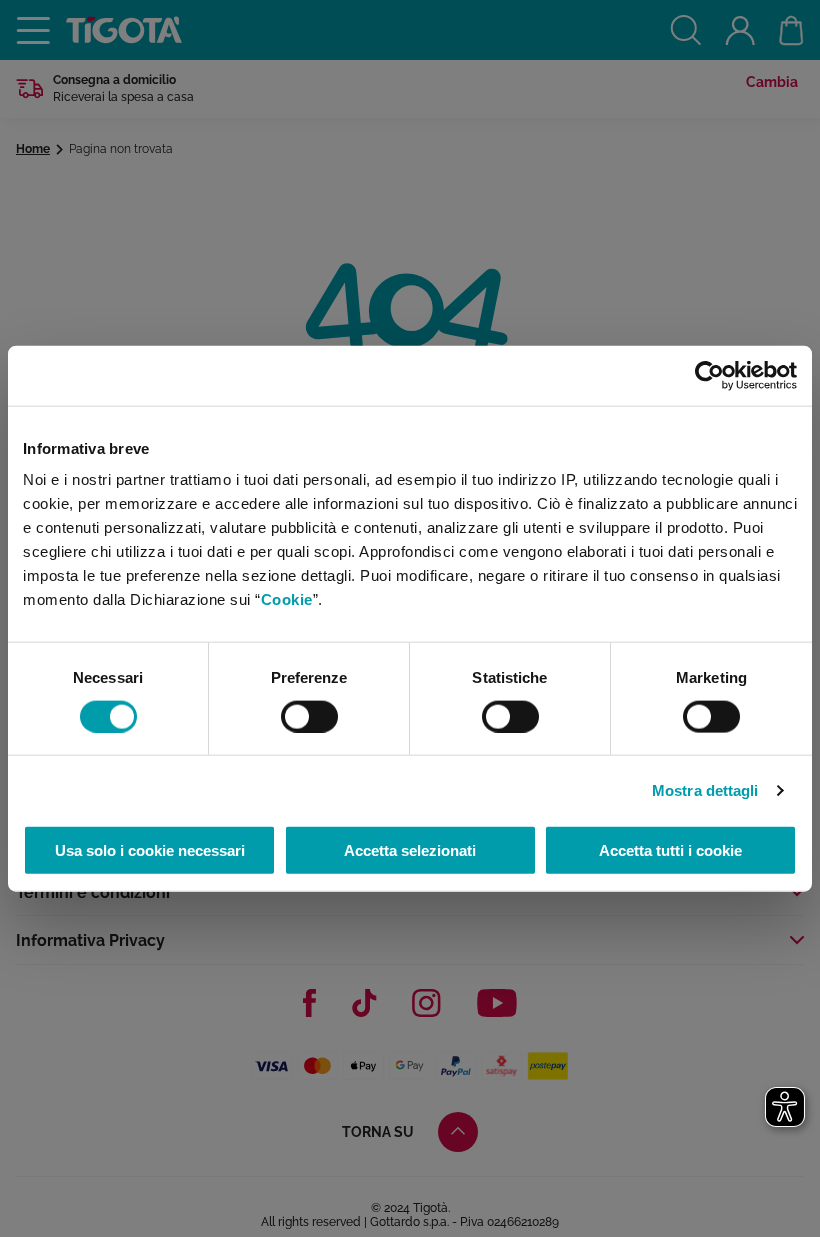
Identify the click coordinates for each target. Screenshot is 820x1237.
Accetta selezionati (410, 850)
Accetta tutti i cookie (670, 850)
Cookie (287, 599)
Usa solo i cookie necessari (150, 850)
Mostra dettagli (705, 789)
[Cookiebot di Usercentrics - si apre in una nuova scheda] (709, 375)
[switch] (309, 716)
